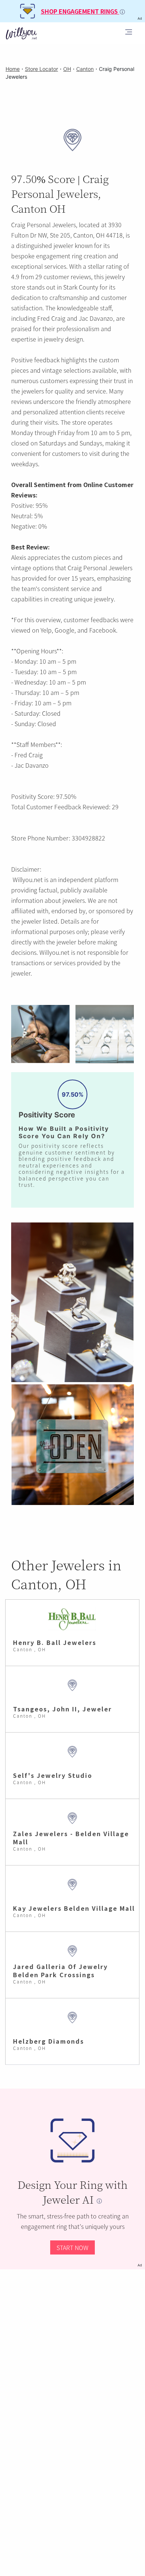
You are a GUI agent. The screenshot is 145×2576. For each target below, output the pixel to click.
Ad (140, 2265)
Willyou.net (28, 879)
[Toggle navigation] (129, 33)
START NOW (72, 2247)
